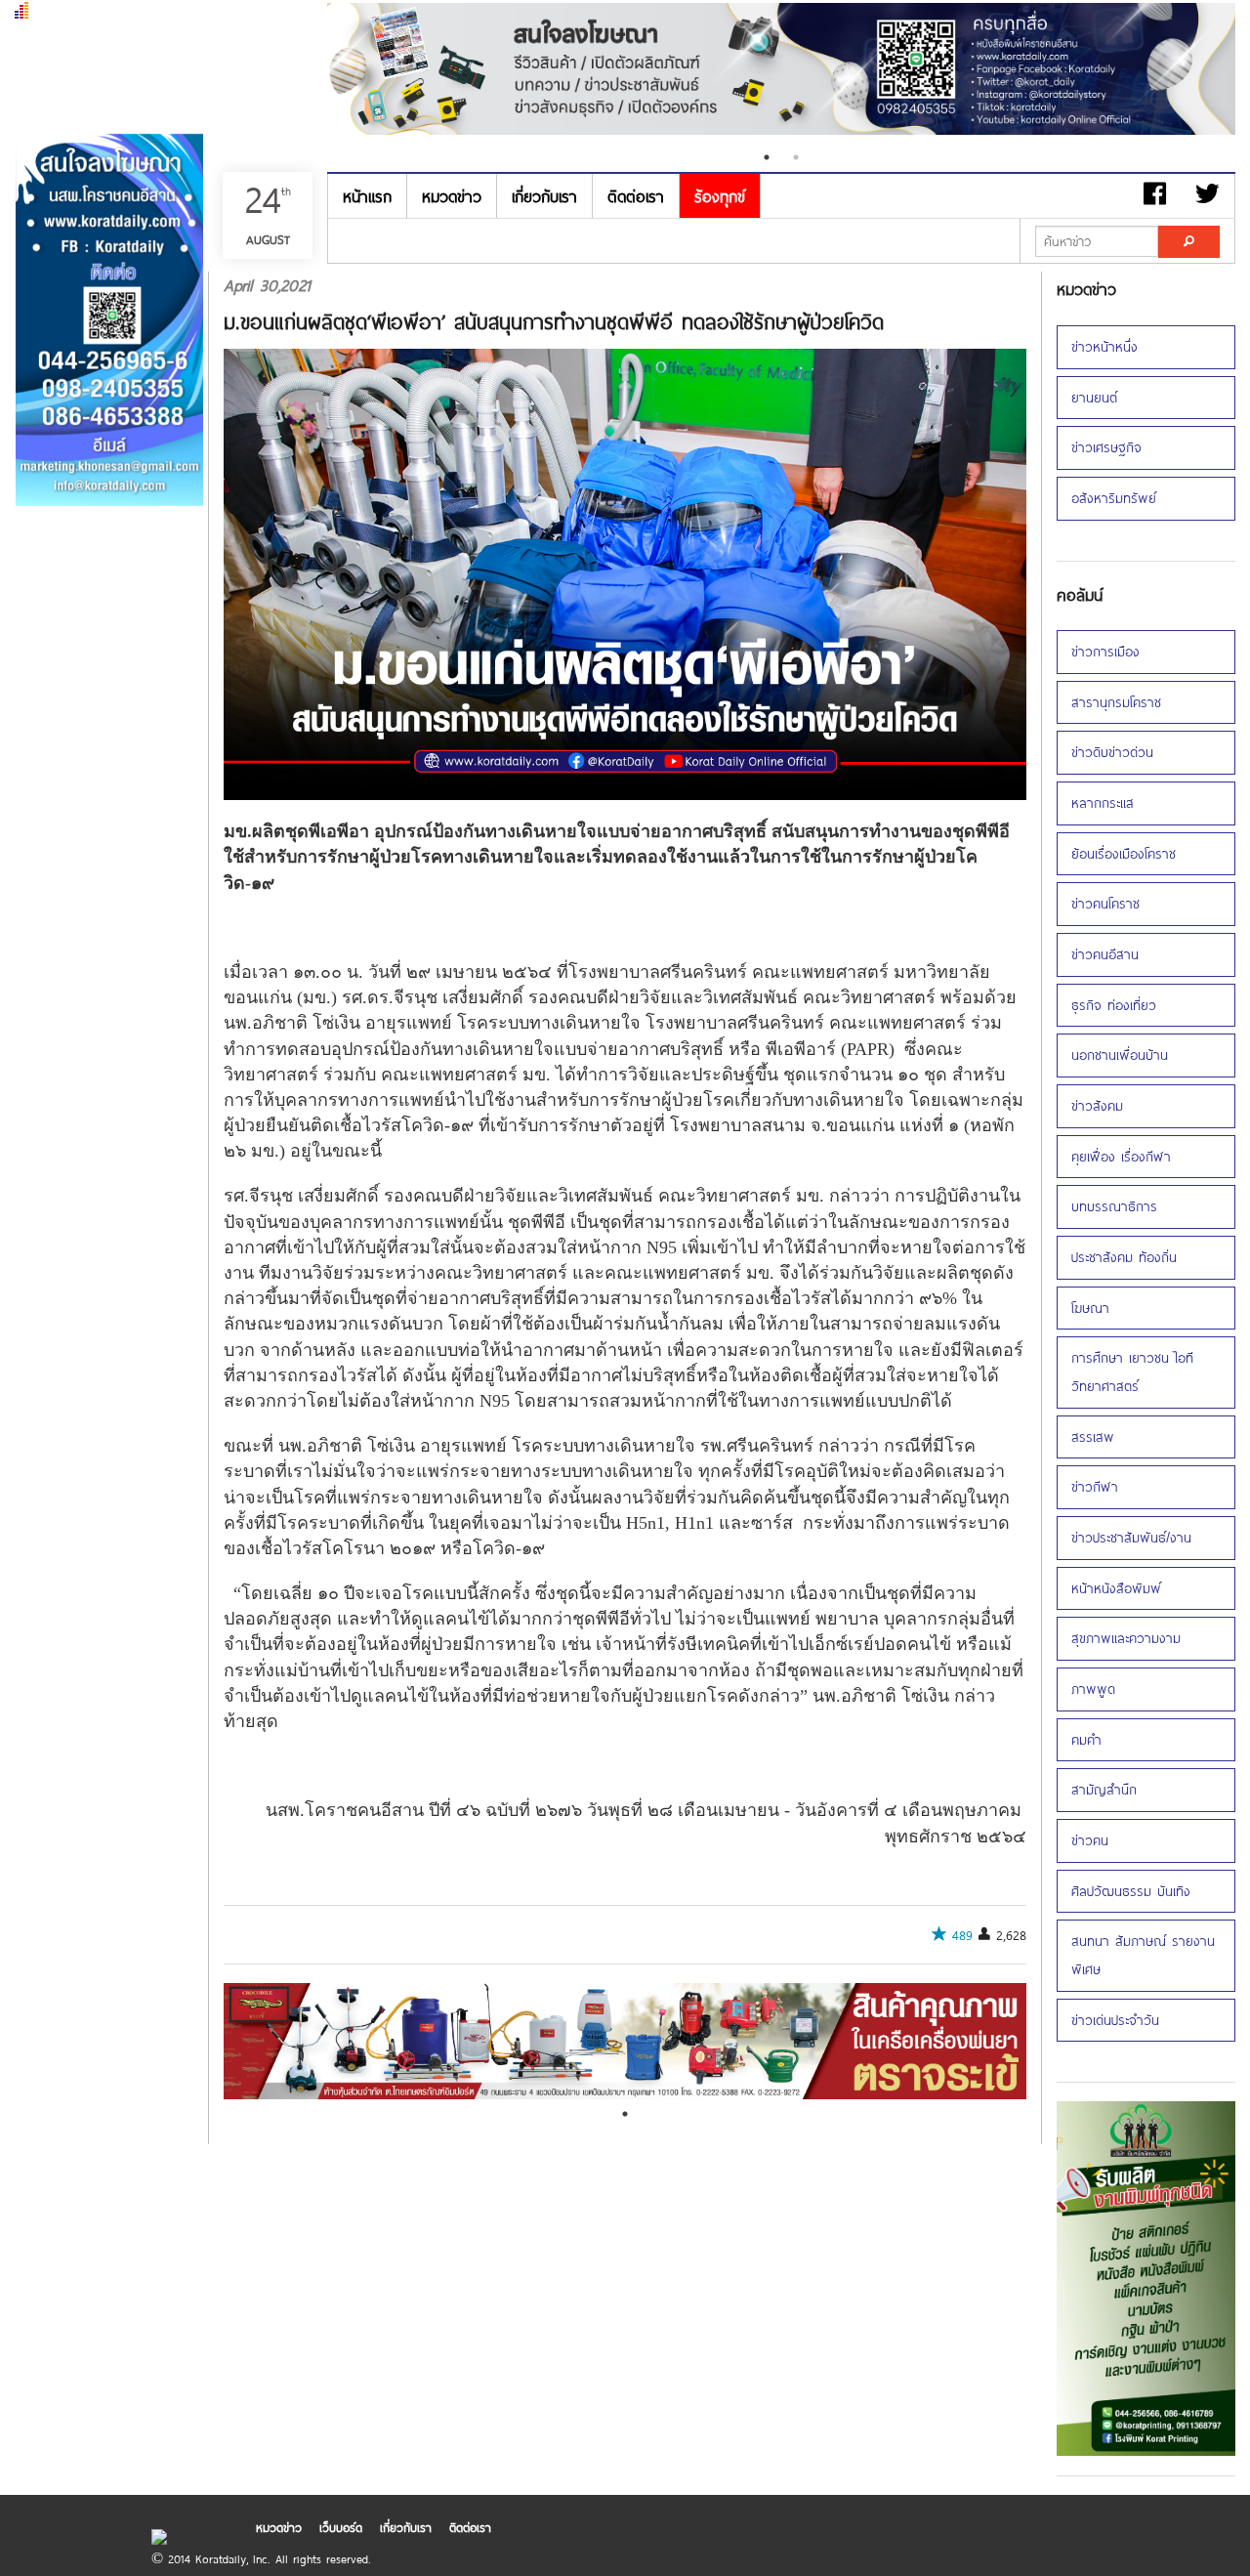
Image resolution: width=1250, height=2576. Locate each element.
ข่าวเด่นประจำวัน (1115, 2020)
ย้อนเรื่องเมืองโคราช (1124, 853)
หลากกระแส (1103, 802)
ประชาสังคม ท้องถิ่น (1124, 1257)
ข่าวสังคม (1097, 1105)
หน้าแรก (367, 196)
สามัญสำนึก (1104, 1789)
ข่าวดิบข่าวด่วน (1112, 752)
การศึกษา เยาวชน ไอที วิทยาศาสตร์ (1132, 1372)
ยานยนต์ (1094, 397)
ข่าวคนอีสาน (1105, 954)
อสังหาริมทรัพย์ (1114, 498)
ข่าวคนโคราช (1105, 903)
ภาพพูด (1093, 1689)
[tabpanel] (514, 71)
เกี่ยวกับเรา (544, 196)
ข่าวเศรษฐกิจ (1106, 447)
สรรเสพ (1093, 1436)
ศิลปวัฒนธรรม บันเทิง (1131, 1891)
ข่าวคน (1090, 1840)
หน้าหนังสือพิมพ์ (1116, 1588)
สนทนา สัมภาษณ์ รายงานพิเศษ (1143, 1955)
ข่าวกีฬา (1095, 1486)
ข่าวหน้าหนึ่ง (1104, 346)
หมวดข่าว (452, 196)
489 (962, 1935)
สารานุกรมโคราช (1116, 702)
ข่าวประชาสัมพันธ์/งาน (1131, 1537)
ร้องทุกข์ (720, 196)
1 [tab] (767, 157)
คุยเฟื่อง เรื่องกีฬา (1121, 1156)
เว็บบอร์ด (341, 2527)
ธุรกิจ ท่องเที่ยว (1114, 1005)
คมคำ (1086, 1739)
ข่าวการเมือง (1105, 651)
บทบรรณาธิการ (1114, 1206)
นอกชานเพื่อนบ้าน (1120, 1055)
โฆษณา (1090, 1308)
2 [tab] (796, 157)
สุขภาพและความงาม (1126, 1638)
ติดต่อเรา (636, 196)
